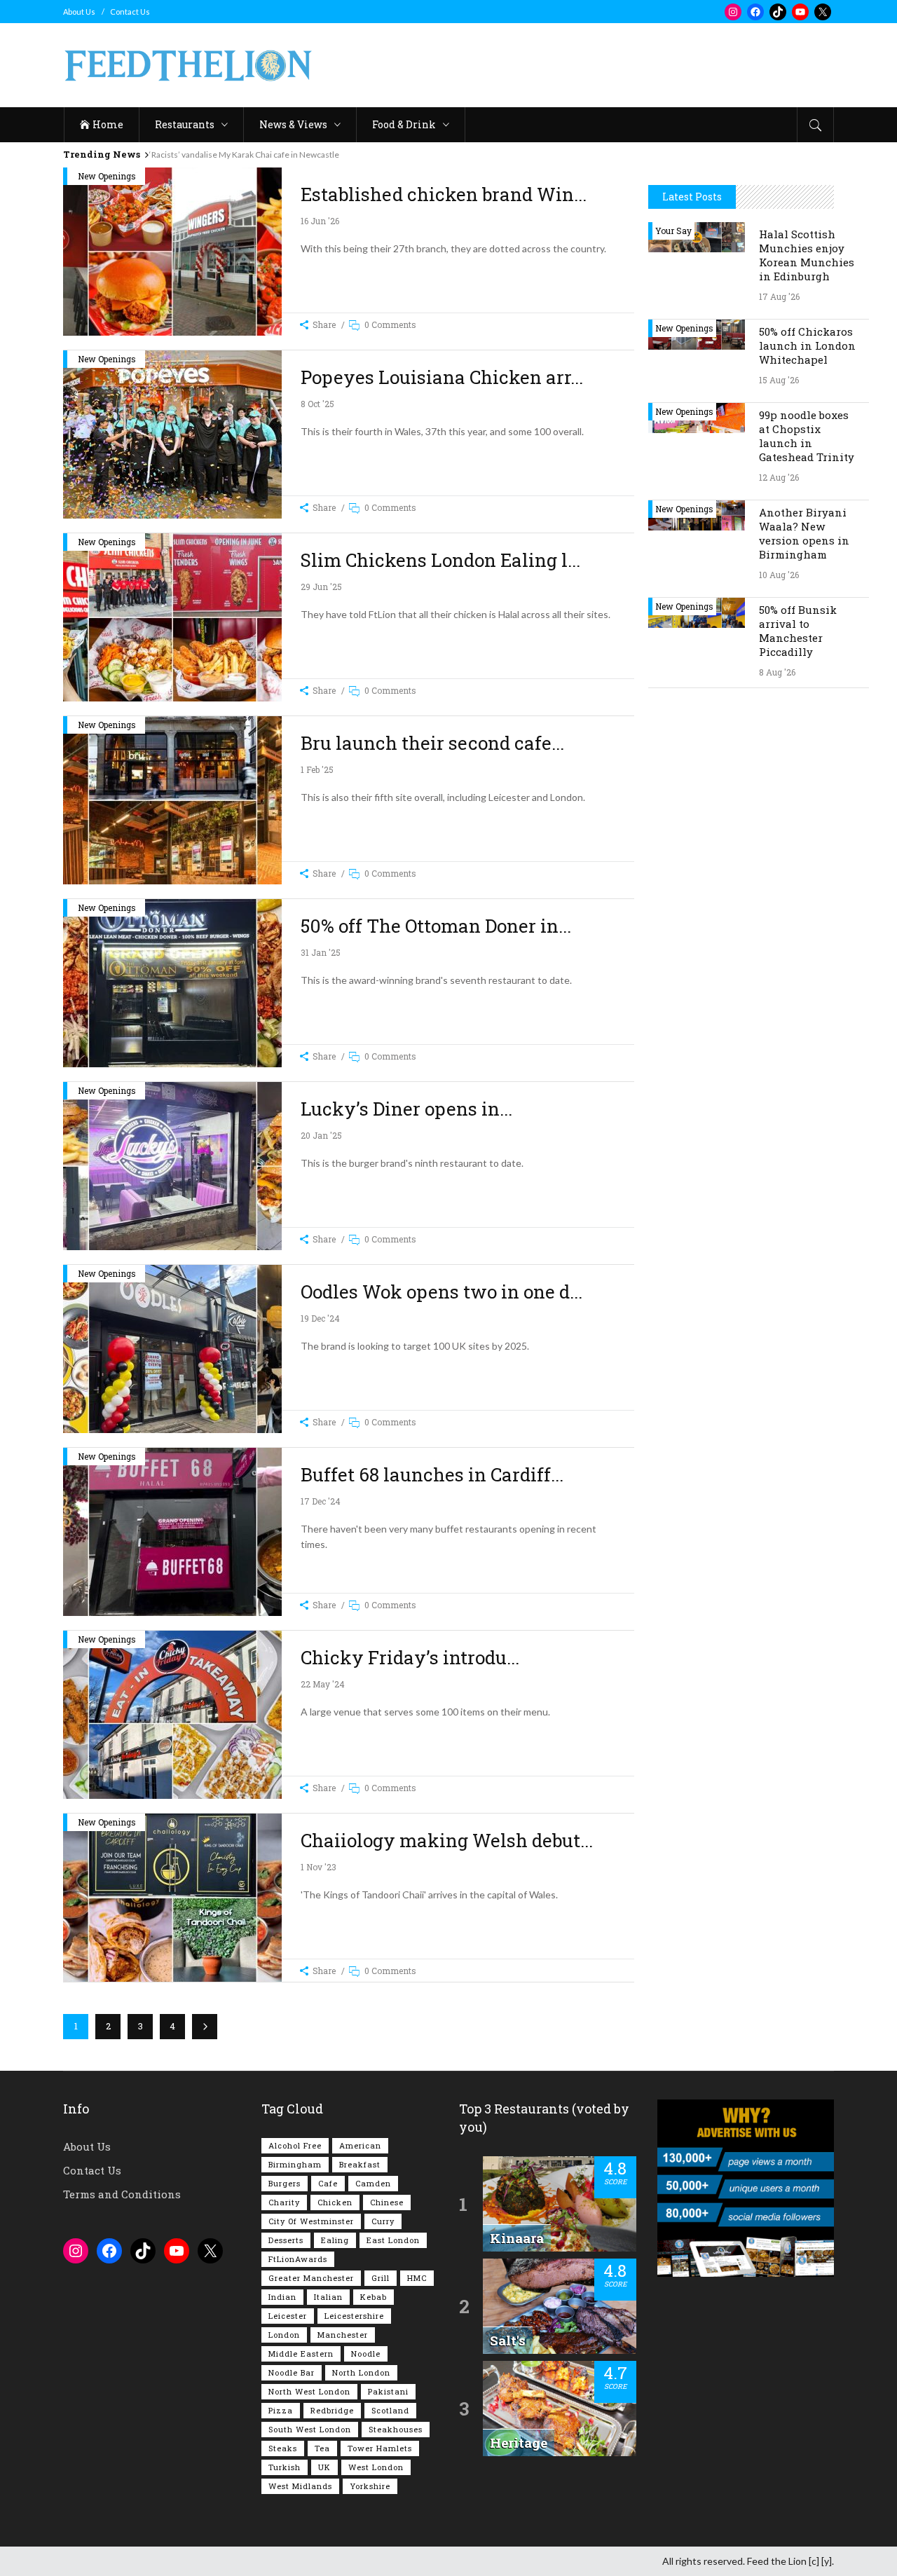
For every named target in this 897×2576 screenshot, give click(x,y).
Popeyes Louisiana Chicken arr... (442, 377)
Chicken (335, 2202)
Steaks (283, 2448)
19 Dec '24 (320, 1318)
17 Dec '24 (321, 1501)
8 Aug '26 (777, 672)
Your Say (673, 231)
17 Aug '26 (779, 296)
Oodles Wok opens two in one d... (441, 1292)
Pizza (281, 2410)
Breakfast (360, 2164)
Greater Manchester (311, 2278)
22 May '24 (323, 1684)
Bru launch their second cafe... (432, 743)
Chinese (387, 2202)
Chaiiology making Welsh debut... (447, 1840)
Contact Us (130, 12)
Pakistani (388, 2391)
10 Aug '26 (779, 575)
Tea (322, 2448)
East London (393, 2240)
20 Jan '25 (321, 1135)
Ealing (335, 2240)
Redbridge (332, 2410)
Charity (284, 2202)
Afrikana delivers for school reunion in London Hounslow (256, 155)
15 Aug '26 (779, 380)
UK (324, 2467)
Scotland (390, 2410)
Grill (381, 2278)
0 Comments (390, 324)
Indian (282, 2297)
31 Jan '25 (321, 952)
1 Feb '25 (317, 769)
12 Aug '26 (779, 477)
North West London (309, 2391)
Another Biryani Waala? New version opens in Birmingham (804, 533)
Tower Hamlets (380, 2448)
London (284, 2335)
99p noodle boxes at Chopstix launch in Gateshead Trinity (807, 436)
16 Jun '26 (320, 221)
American (360, 2145)
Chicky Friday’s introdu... (410, 1657)
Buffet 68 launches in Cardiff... (432, 1474)
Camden (373, 2183)
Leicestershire (354, 2316)
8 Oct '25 (317, 404)
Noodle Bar (292, 2372)
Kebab (374, 2297)
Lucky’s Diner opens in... (406, 1109)
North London (361, 2372)
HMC (417, 2278)
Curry (383, 2221)
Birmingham (295, 2164)
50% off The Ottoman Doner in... (436, 926)
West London (376, 2467)
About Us (79, 12)
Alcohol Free (295, 2145)
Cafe (328, 2183)
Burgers (285, 2183)
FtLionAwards (298, 2259)
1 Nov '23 (319, 1867)
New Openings (107, 176)
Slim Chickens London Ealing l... (440, 560)
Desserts (286, 2240)
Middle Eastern (301, 2354)
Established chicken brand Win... (444, 194)
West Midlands (300, 2486)
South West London (310, 2429)
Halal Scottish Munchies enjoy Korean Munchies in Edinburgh (807, 255)
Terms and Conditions (122, 2194)
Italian (328, 2297)
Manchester (343, 2335)
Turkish (285, 2467)
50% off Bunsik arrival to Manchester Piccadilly (798, 631)
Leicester (288, 2316)
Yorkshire (370, 2486)
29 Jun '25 (321, 587)
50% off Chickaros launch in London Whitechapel (807, 345)
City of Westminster (311, 2221)
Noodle (366, 2354)
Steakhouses (396, 2429)
